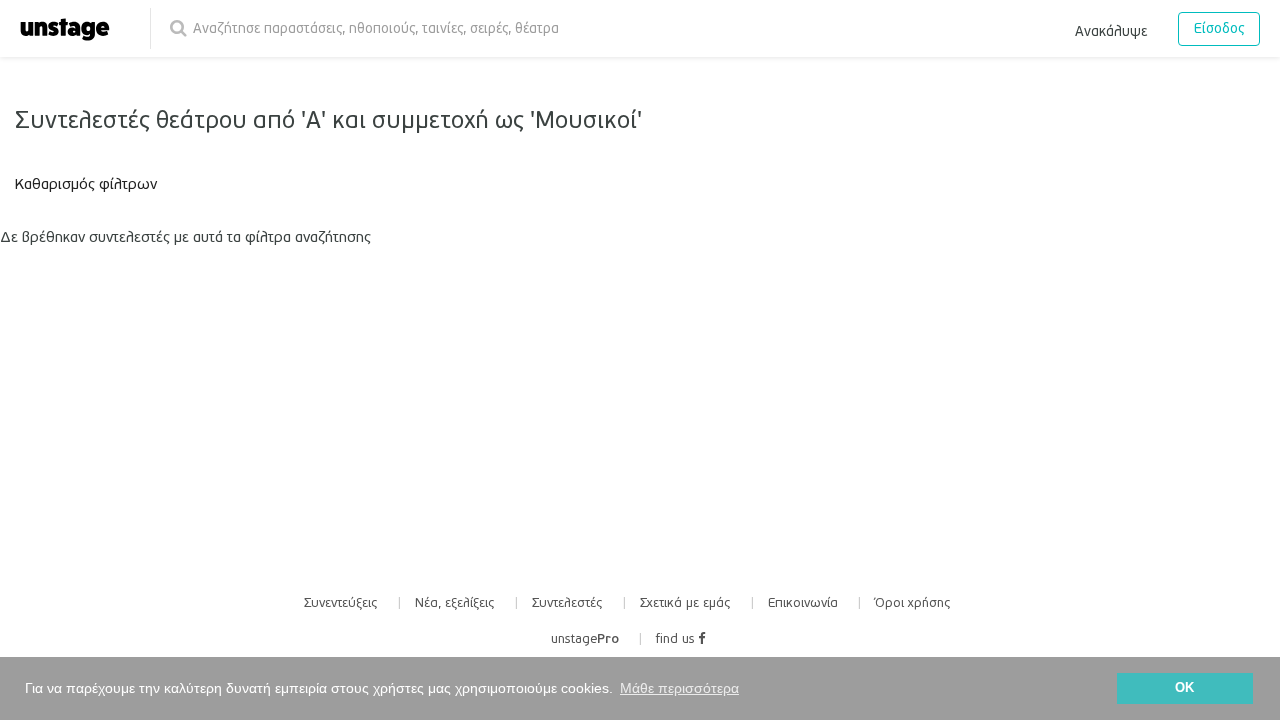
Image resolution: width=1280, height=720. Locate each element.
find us (677, 639)
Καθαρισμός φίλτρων (86, 184)
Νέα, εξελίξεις (455, 603)
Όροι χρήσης (913, 603)
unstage (585, 639)
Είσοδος (1219, 28)
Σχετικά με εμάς (685, 603)
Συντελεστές (567, 603)
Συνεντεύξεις (341, 603)
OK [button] (1184, 688)
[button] (1111, 28)
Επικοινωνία (803, 603)
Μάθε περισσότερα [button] (679, 688)
